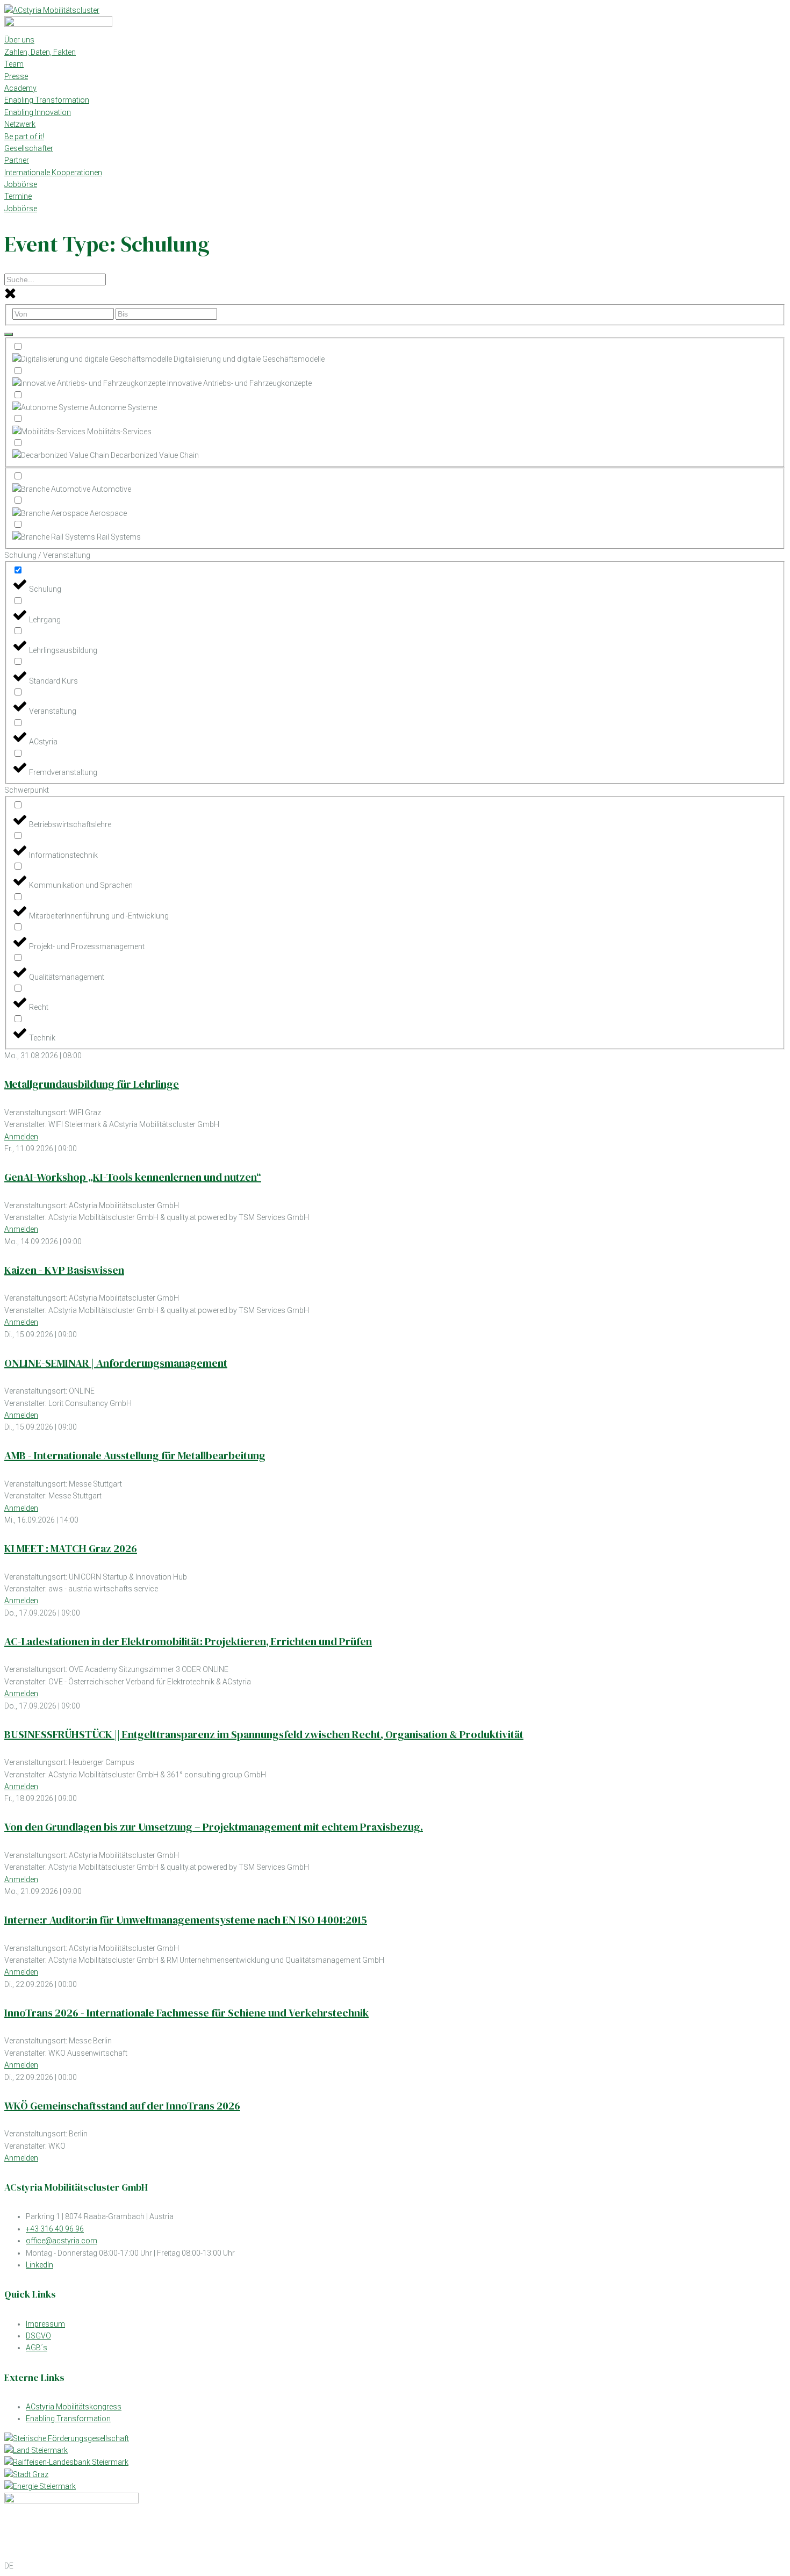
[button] (395, 2566)
